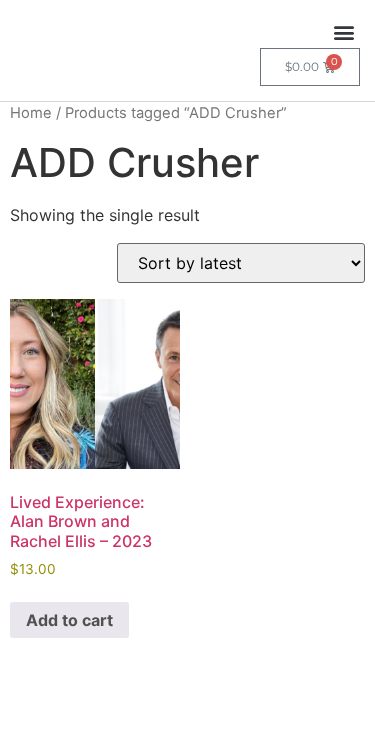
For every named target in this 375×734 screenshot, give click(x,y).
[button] (343, 31)
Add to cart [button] (69, 620)
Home (31, 113)
